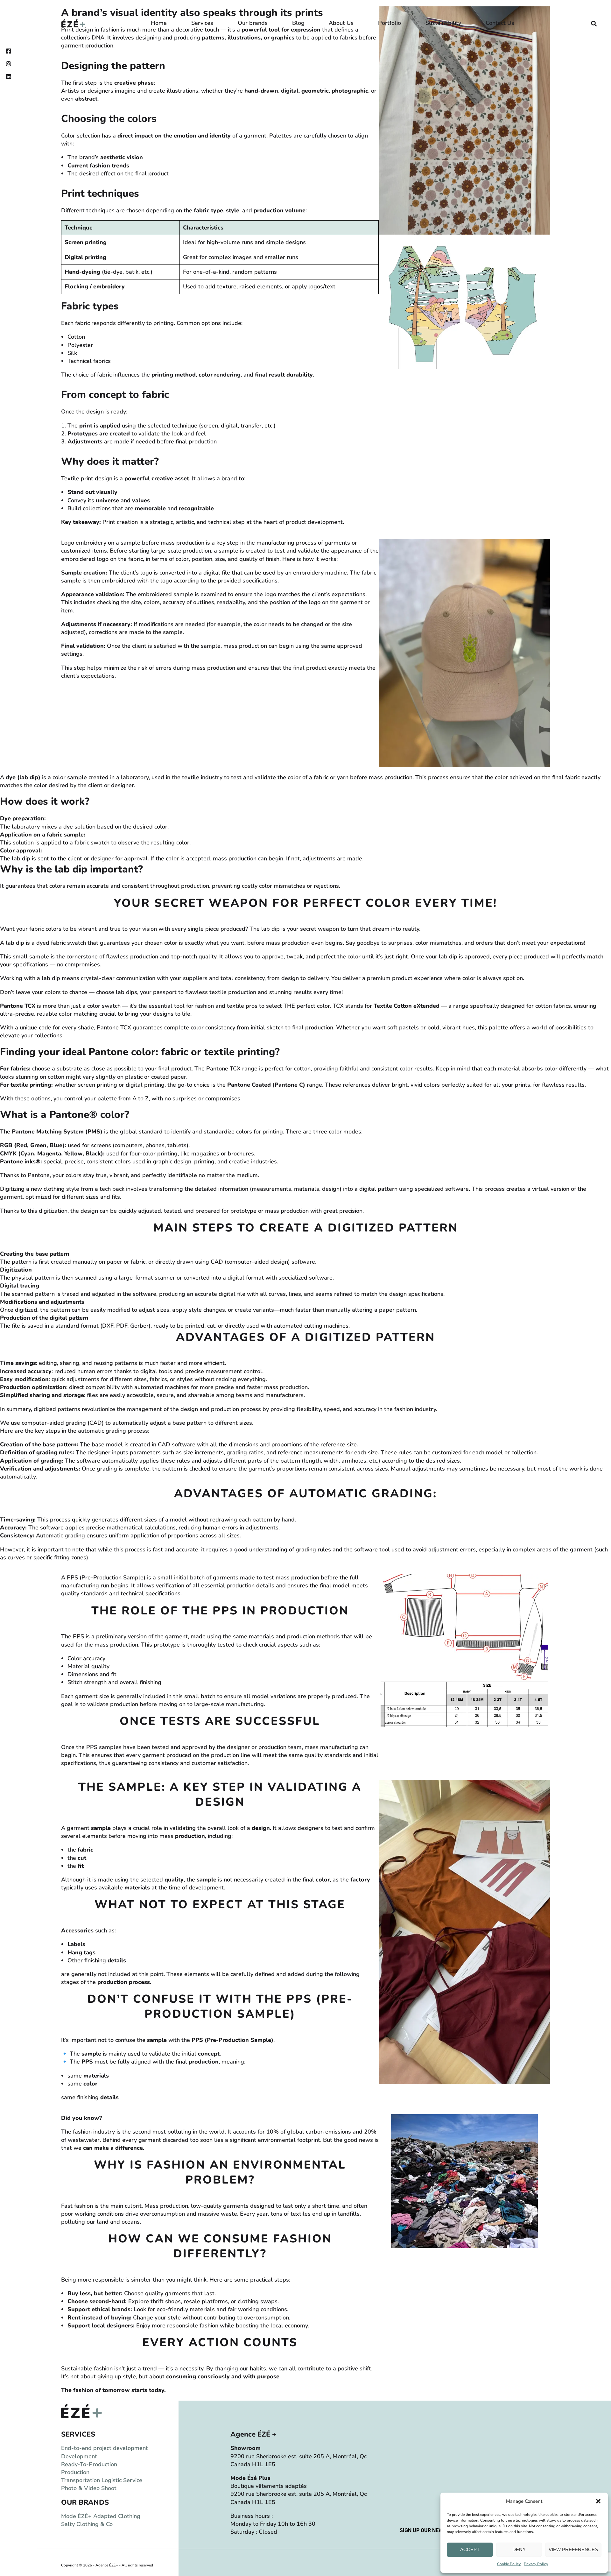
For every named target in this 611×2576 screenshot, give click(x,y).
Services (202, 23)
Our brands (253, 23)
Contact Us (500, 23)
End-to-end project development (105, 2448)
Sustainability (443, 23)
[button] (598, 2501)
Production (75, 2472)
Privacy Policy (536, 2564)
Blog (298, 23)
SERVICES (78, 2434)
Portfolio (390, 23)
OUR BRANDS (85, 2502)
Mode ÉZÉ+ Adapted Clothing (101, 2516)
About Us (341, 23)
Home (159, 23)
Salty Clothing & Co (87, 2524)
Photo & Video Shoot (89, 2488)
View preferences (573, 2549)
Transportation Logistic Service (102, 2480)
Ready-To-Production (89, 2464)
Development (79, 2456)
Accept (470, 2549)
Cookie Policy (509, 2564)
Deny (519, 2549)
